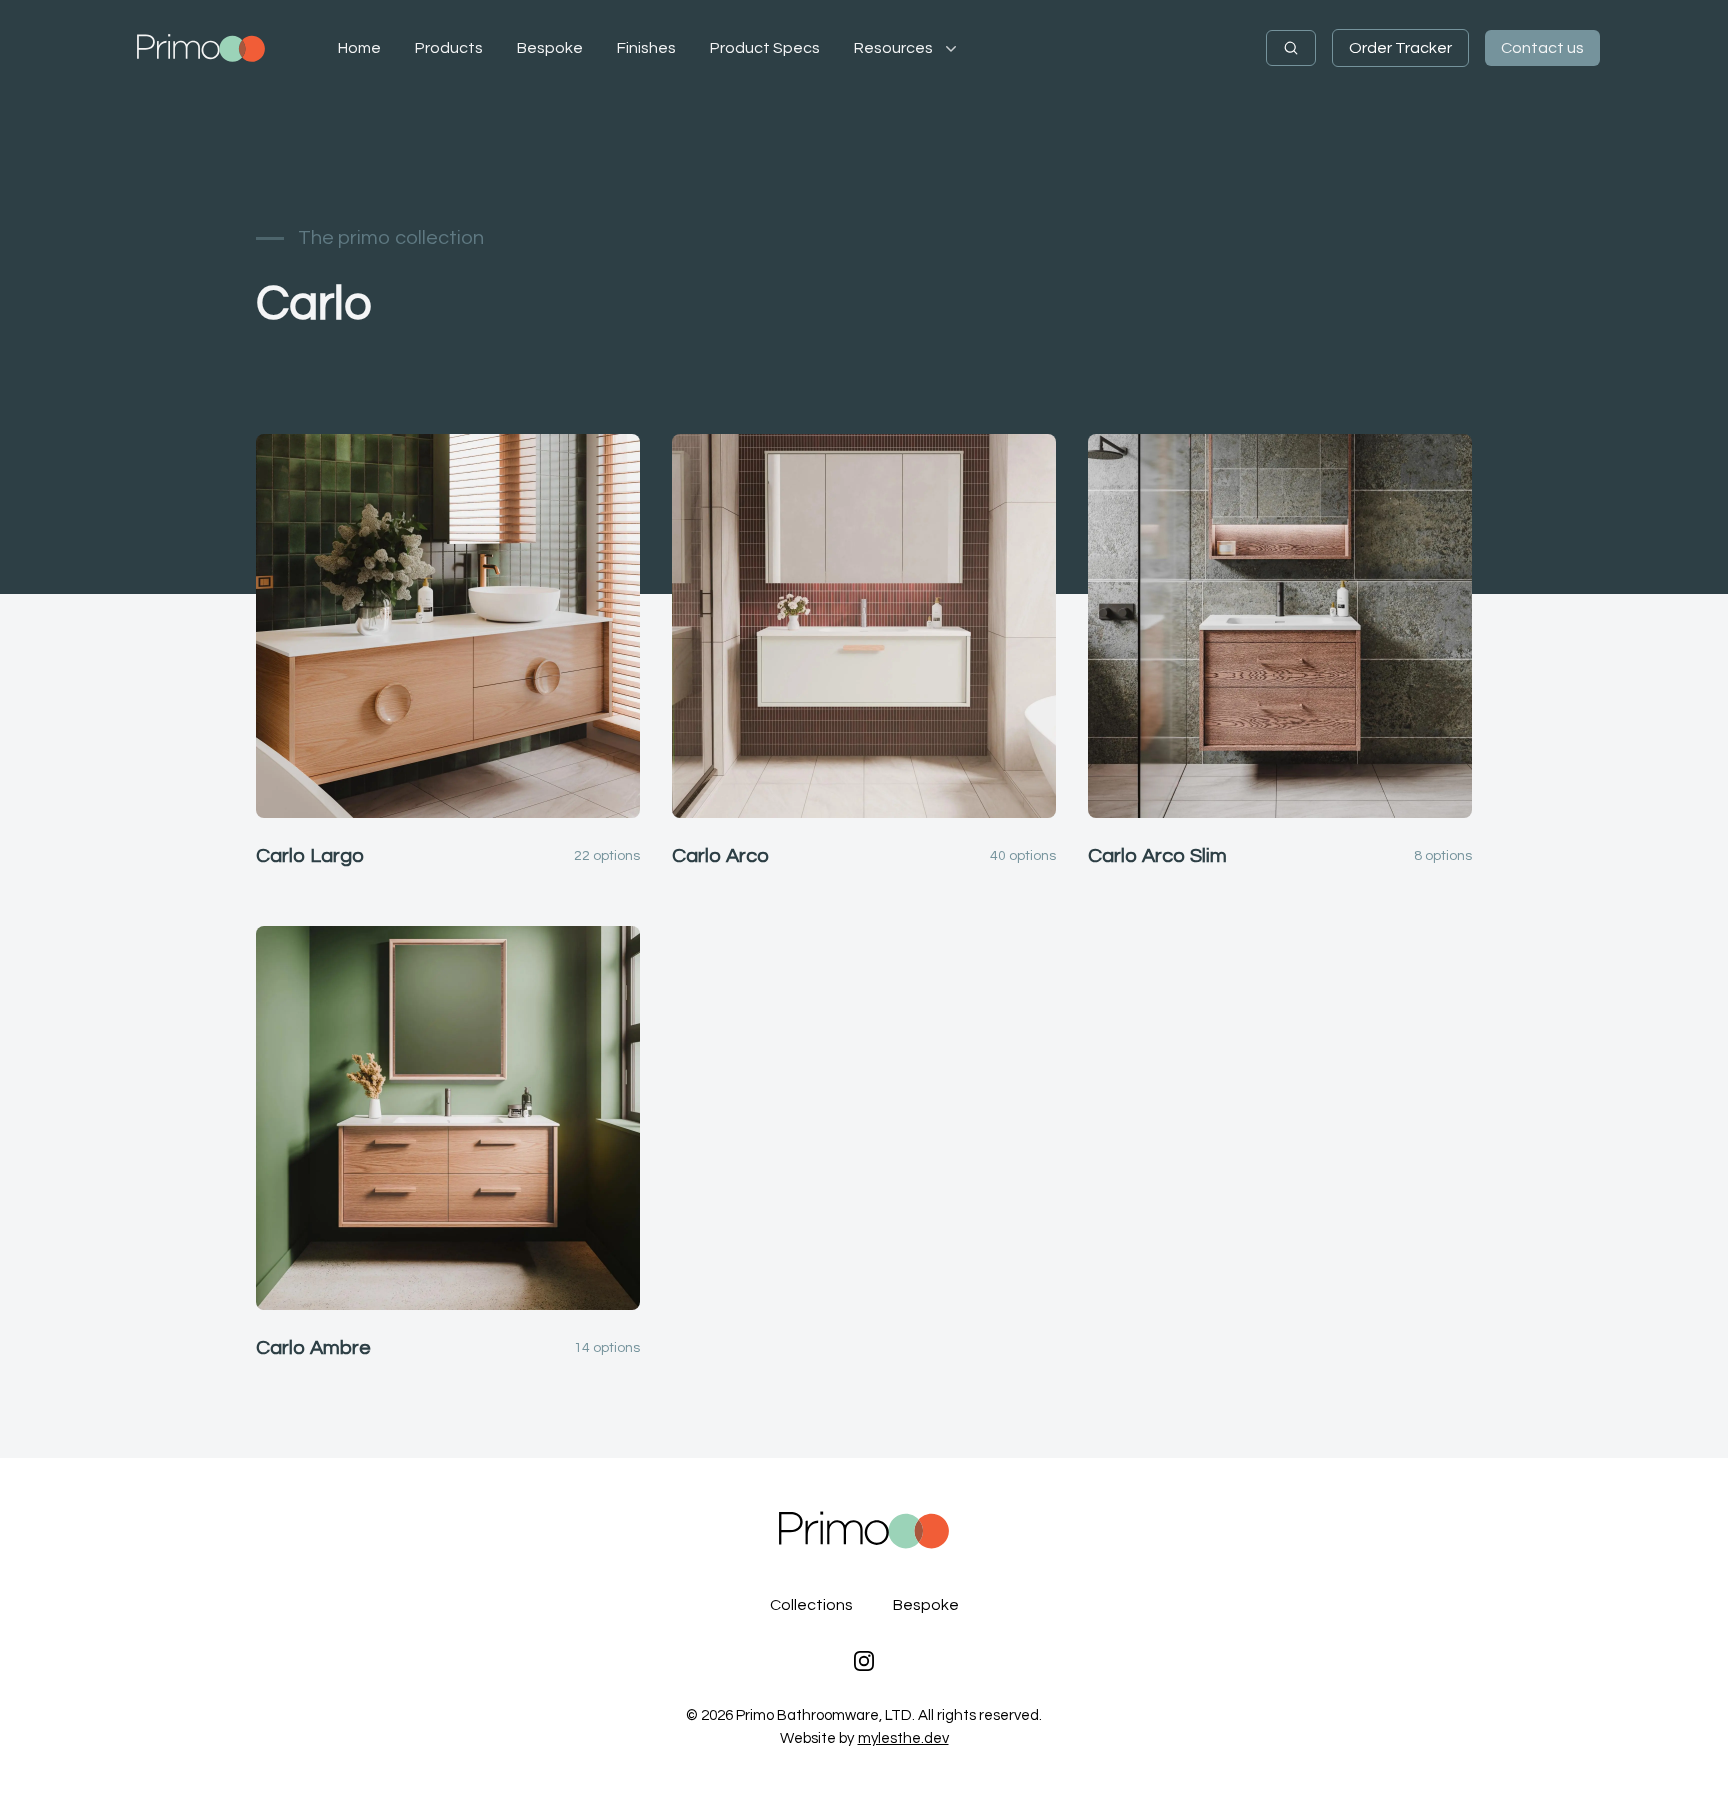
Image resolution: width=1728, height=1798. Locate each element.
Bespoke (550, 48)
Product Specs (765, 48)
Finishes (646, 48)
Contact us (1542, 48)
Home (359, 48)
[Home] (201, 48)
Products (449, 48)
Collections (811, 1605)
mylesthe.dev (903, 1738)
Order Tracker (1400, 48)
